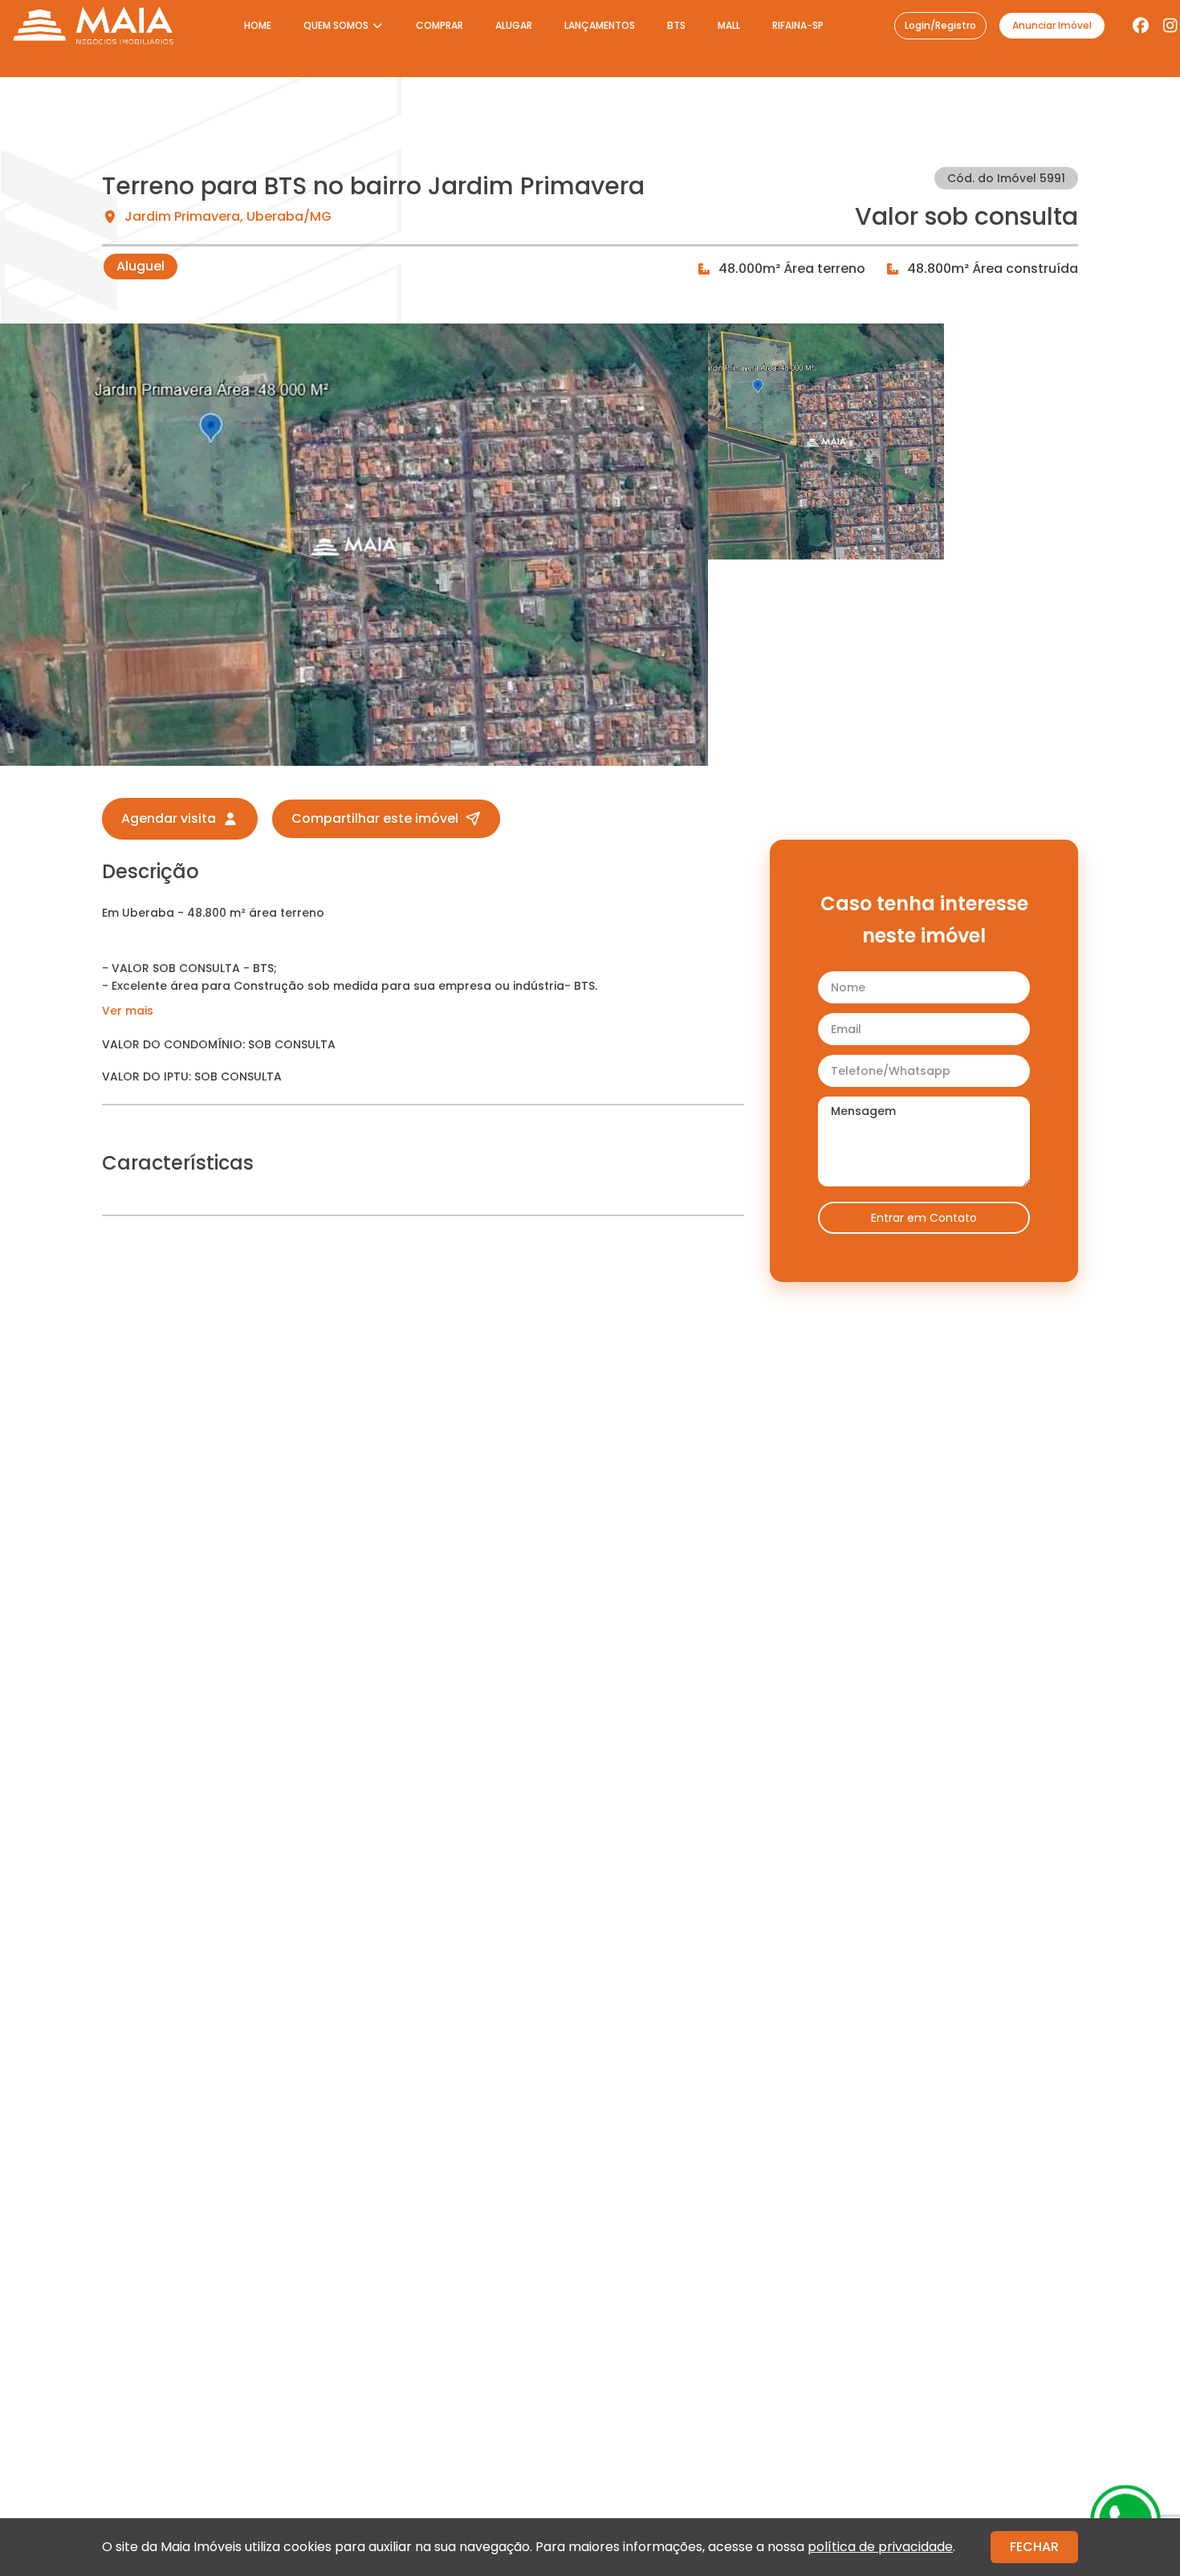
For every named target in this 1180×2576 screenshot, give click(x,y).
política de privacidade (880, 2547)
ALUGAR (514, 25)
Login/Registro (940, 25)
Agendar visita (169, 818)
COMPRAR (439, 25)
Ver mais (128, 1011)
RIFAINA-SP (798, 25)
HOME (258, 25)
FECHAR (1034, 2547)
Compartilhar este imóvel (375, 818)
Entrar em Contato (924, 1218)
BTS (676, 25)
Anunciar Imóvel (1052, 25)
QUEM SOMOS (336, 25)
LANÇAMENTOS (600, 25)
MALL (729, 25)
